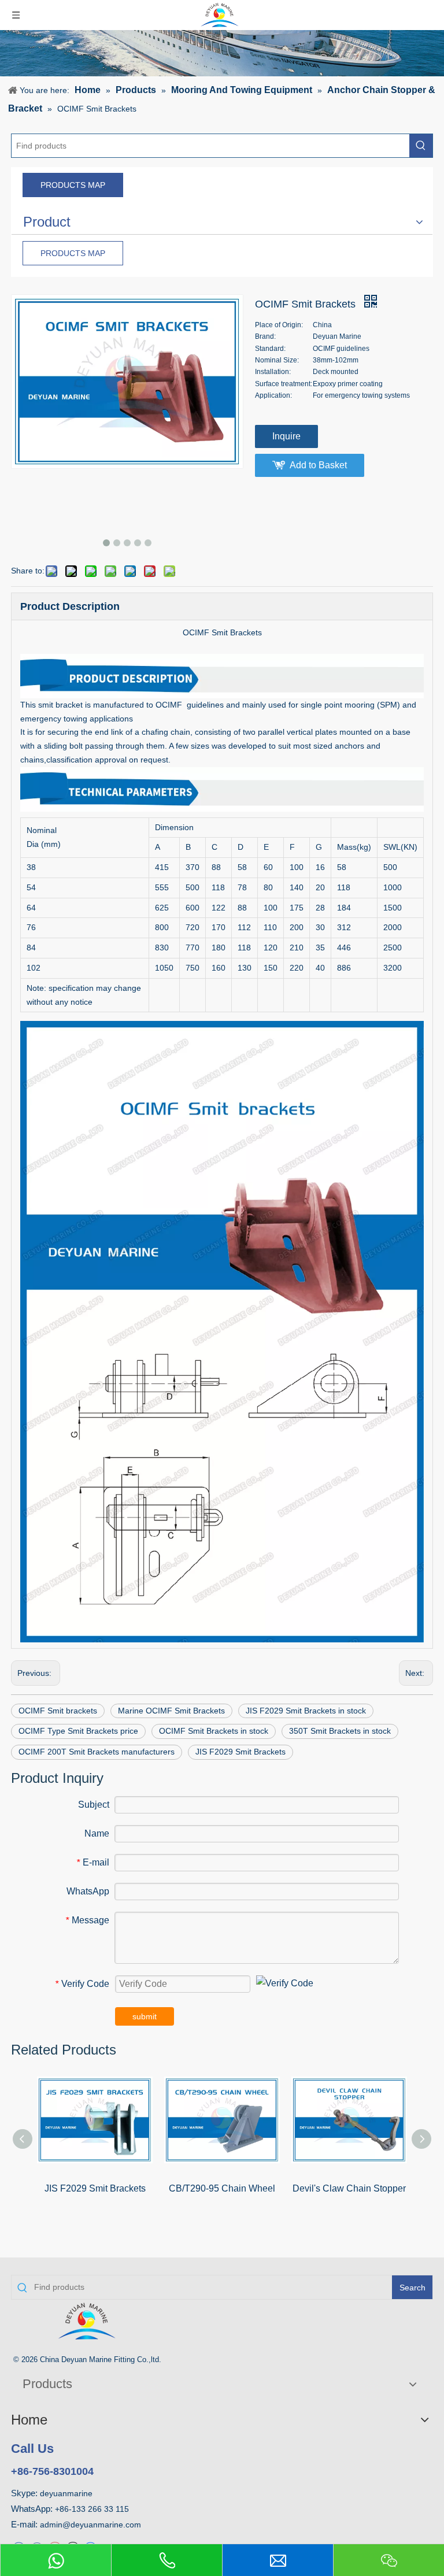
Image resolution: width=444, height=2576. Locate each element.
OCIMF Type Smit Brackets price (78, 1731)
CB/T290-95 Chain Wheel (222, 2188)
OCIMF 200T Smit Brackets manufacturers (97, 1752)
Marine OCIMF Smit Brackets (171, 1711)
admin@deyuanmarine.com (90, 2525)
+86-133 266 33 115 (92, 2509)
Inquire (286, 436)
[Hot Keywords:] (421, 146)
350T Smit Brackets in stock (340, 1731)
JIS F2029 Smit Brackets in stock (306, 1711)
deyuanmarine (66, 2493)
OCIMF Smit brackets (58, 1711)
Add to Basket (318, 465)
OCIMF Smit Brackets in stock (214, 1731)
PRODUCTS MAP (73, 185)
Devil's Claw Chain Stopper (349, 2188)
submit (145, 2016)
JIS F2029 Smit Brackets (240, 1752)
